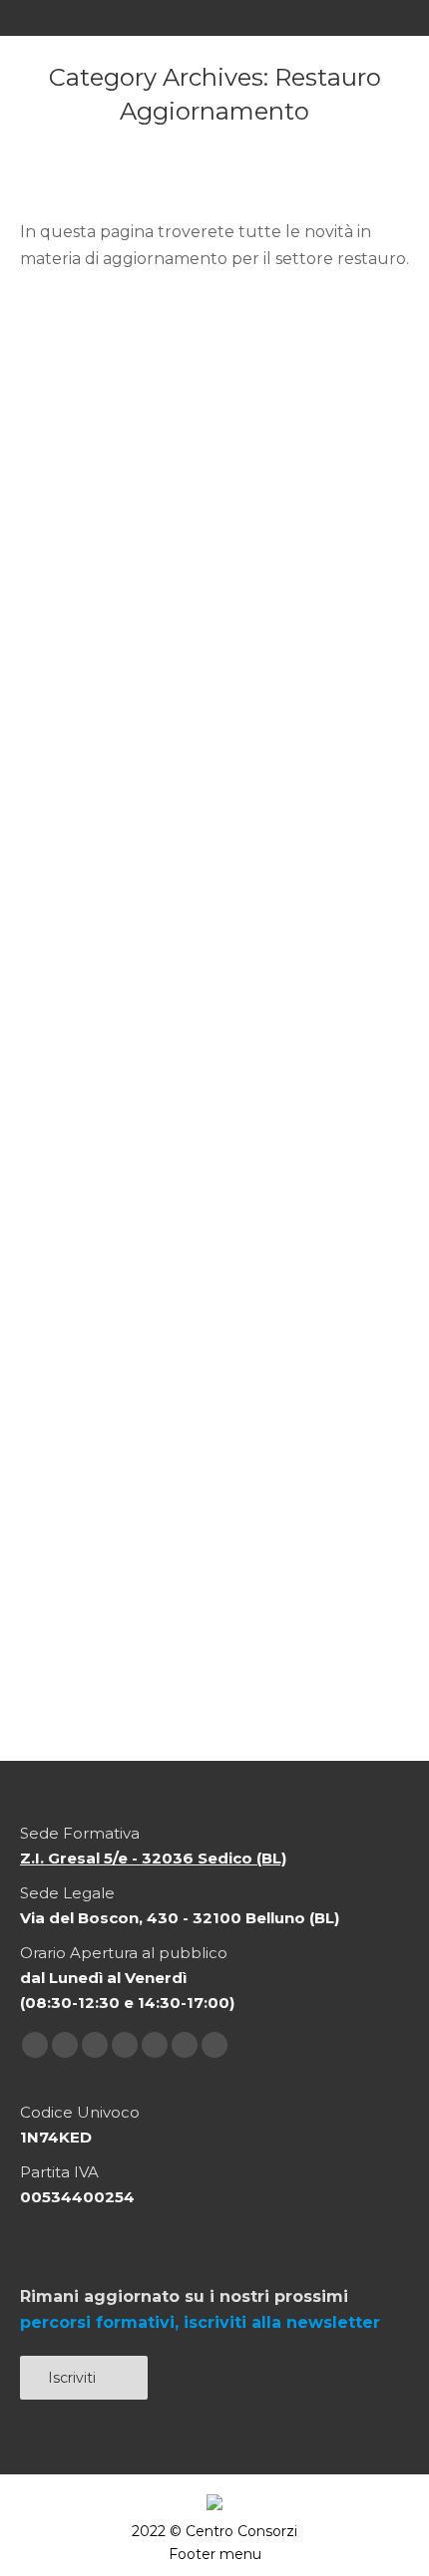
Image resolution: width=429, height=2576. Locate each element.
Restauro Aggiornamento (206, 672)
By (117, 695)
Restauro (77, 672)
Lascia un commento (119, 717)
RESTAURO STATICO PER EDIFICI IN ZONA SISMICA (203, 1284)
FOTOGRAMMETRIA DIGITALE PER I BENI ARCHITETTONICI (211, 621)
